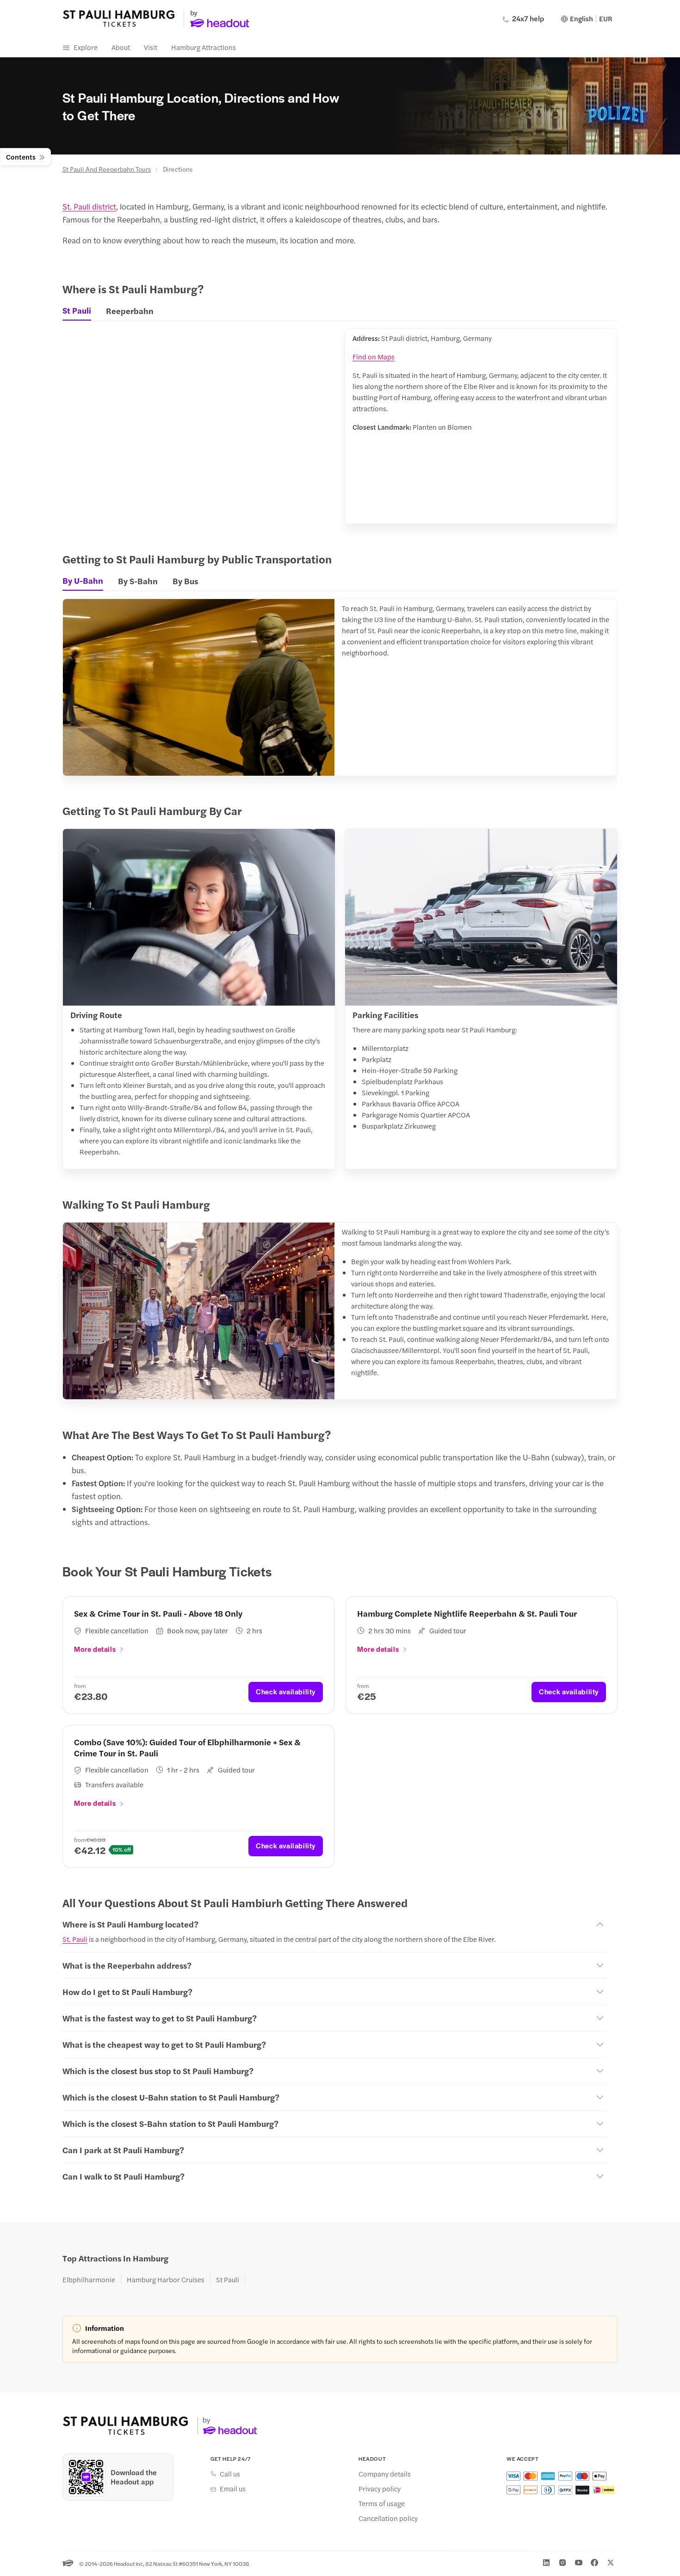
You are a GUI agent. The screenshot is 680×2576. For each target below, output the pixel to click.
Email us (233, 2489)
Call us (230, 2474)
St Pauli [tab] (77, 310)
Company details (385, 2474)
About (121, 47)
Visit (151, 47)
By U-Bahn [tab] (83, 581)
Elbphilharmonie (89, 2279)
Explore (86, 47)
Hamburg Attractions (204, 47)
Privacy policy (380, 2489)
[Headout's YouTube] (579, 2563)
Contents (21, 157)
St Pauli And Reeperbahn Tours (107, 169)
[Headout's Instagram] (563, 2563)
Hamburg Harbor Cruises (166, 2279)
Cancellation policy (388, 2518)
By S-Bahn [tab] (138, 581)
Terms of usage (382, 2503)
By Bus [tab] (185, 581)
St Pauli (228, 2279)
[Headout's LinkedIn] (546, 2563)
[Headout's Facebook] (594, 2563)
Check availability (286, 1691)
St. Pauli (75, 1939)
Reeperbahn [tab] (130, 311)
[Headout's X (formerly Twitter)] (611, 2563)
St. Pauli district (89, 206)
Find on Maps (374, 356)
